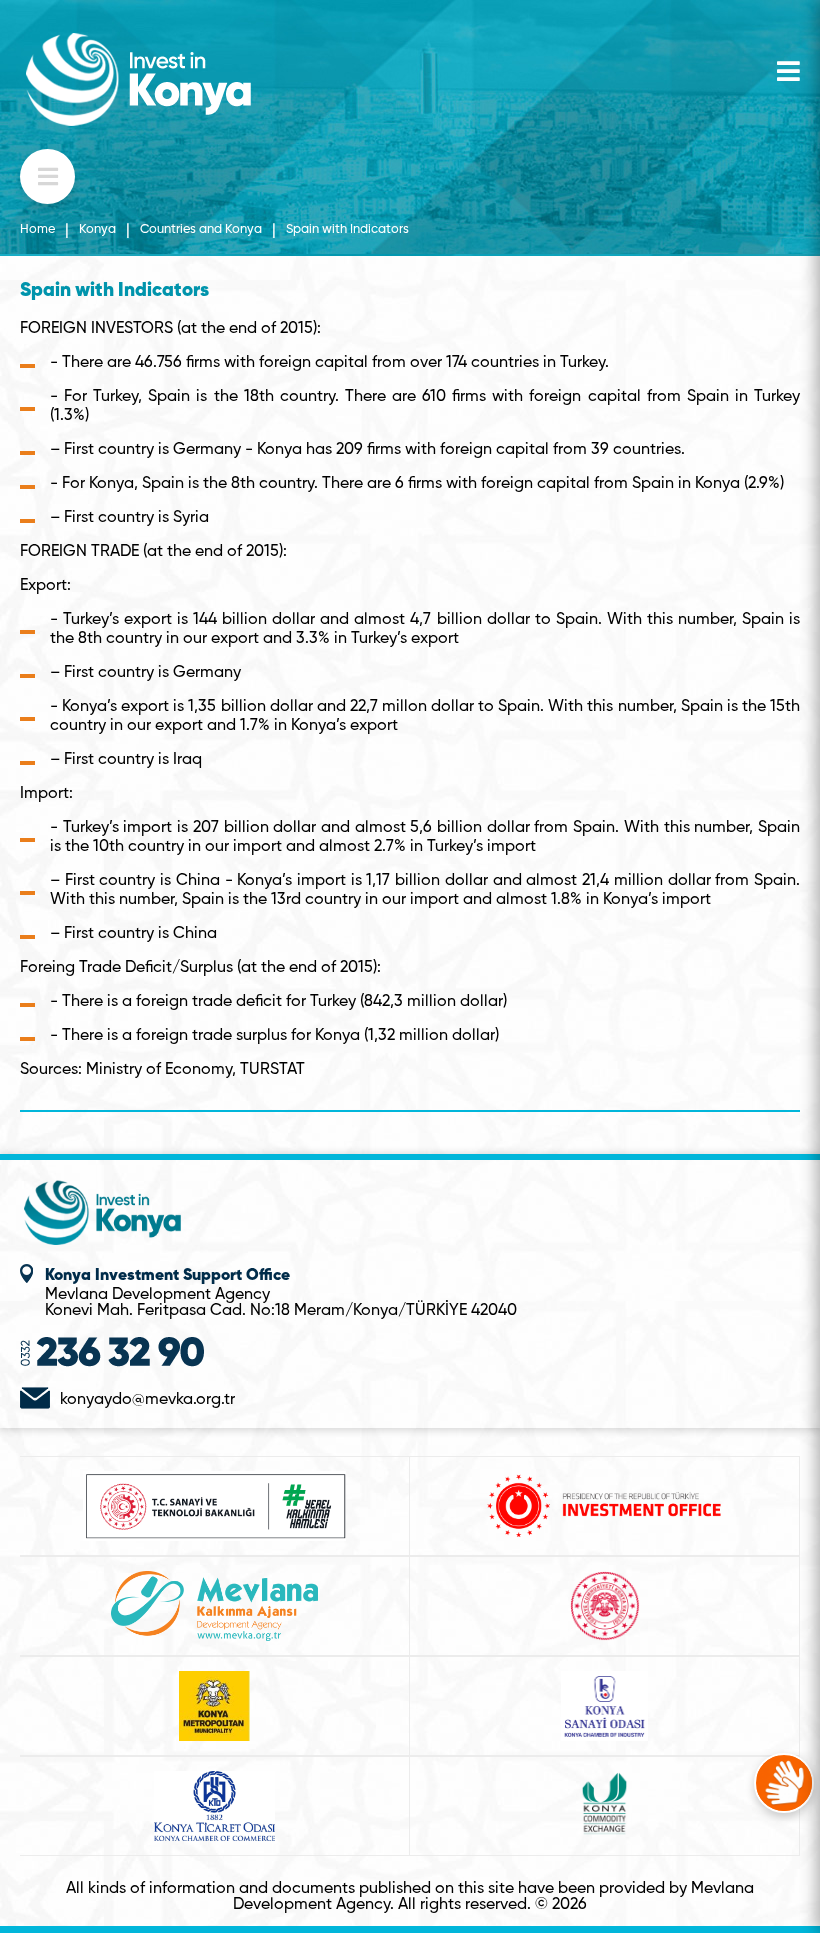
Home (37, 230)
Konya (97, 230)
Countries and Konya (201, 230)
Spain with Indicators (347, 230)
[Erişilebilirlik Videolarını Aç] (784, 1783)
